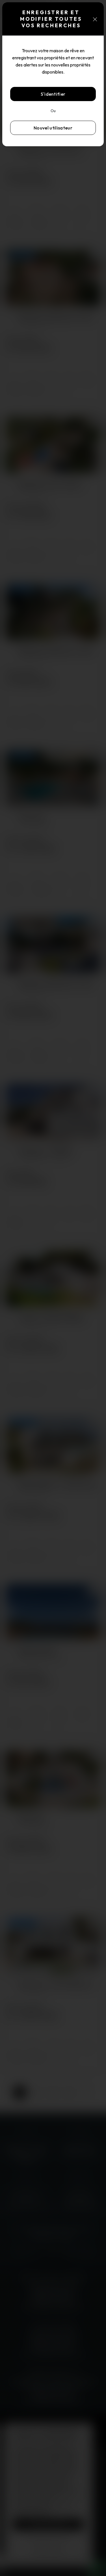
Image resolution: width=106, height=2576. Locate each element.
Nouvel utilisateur (53, 128)
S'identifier (53, 94)
